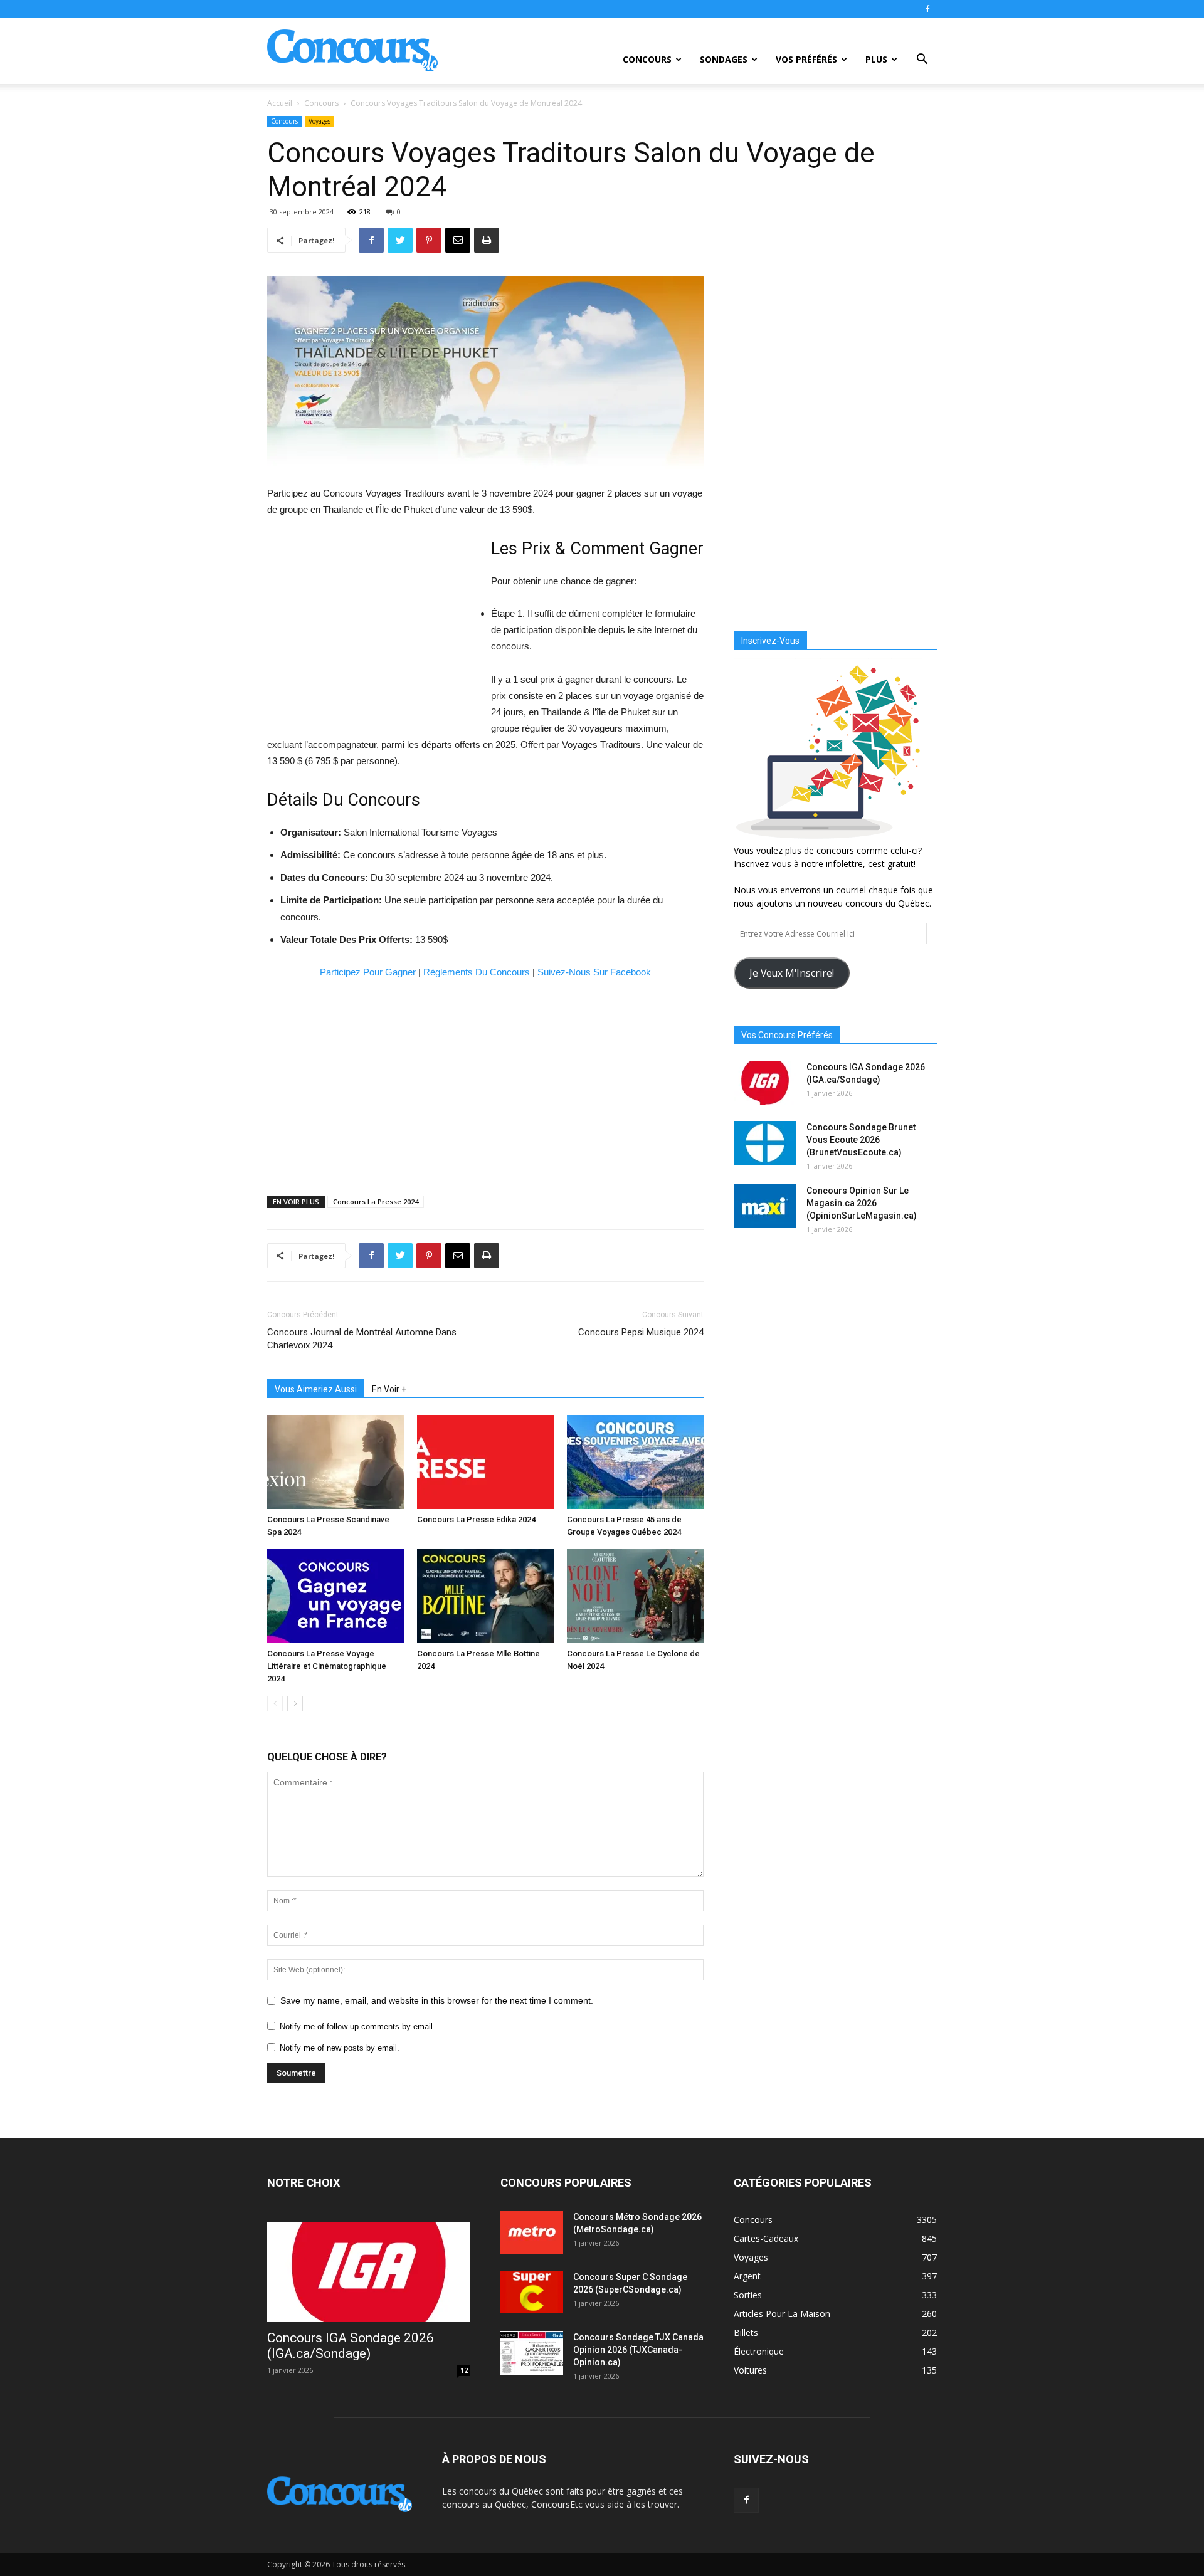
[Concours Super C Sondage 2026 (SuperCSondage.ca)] (532, 2292)
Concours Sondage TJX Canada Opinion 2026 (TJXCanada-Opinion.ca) (638, 2350)
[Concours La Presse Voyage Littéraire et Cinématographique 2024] (335, 1596)
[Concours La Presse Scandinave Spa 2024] (335, 1462)
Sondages (724, 59)
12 (464, 2370)
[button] (922, 60)
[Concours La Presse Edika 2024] (485, 1462)
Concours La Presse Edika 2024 (476, 1519)
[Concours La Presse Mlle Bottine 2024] (485, 1596)
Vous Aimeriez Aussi (316, 1389)
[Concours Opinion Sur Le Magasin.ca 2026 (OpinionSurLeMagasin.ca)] (765, 1206)
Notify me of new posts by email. (340, 2048)
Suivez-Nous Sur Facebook (594, 972)
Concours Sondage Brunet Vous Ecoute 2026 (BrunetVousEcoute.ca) (861, 1140)
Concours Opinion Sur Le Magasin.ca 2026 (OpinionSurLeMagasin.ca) (862, 1203)
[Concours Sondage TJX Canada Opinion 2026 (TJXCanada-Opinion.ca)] (532, 2353)
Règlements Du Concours (477, 972)
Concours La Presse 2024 (376, 1201)
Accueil (280, 103)
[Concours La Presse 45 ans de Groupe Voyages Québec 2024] (635, 1462)
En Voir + (389, 1389)
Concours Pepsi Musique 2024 (641, 1332)
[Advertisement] (372, 628)
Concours (647, 59)
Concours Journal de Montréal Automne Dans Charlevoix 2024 (362, 1339)
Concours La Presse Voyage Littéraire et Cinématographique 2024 (327, 1666)
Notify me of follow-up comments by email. (357, 2027)
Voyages (319, 121)
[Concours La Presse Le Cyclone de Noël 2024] (635, 1596)
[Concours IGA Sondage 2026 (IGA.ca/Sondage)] (765, 1083)
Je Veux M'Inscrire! (792, 973)
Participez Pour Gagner (368, 972)
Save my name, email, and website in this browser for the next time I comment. (437, 2000)
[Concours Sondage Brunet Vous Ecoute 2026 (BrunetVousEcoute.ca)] (765, 1143)
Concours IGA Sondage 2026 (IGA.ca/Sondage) (351, 2346)
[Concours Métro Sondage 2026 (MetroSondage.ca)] (532, 2232)
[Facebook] (927, 9)
